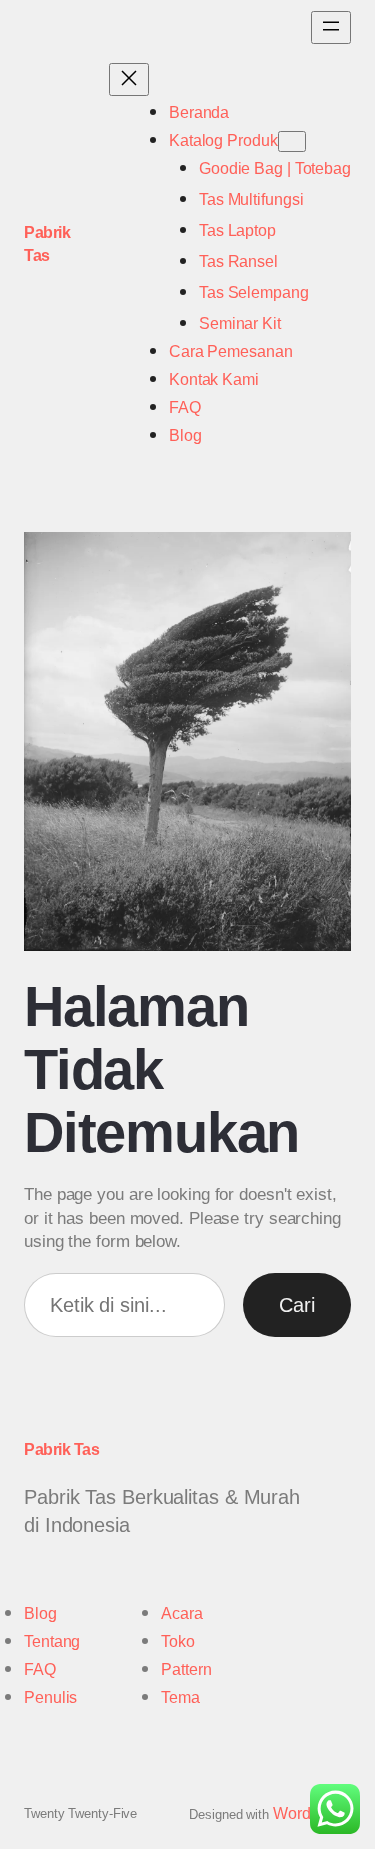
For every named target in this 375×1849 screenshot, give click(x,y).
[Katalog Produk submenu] (292, 141)
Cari (297, 1305)
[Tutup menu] (129, 79)
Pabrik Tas (61, 1449)
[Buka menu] (331, 27)
